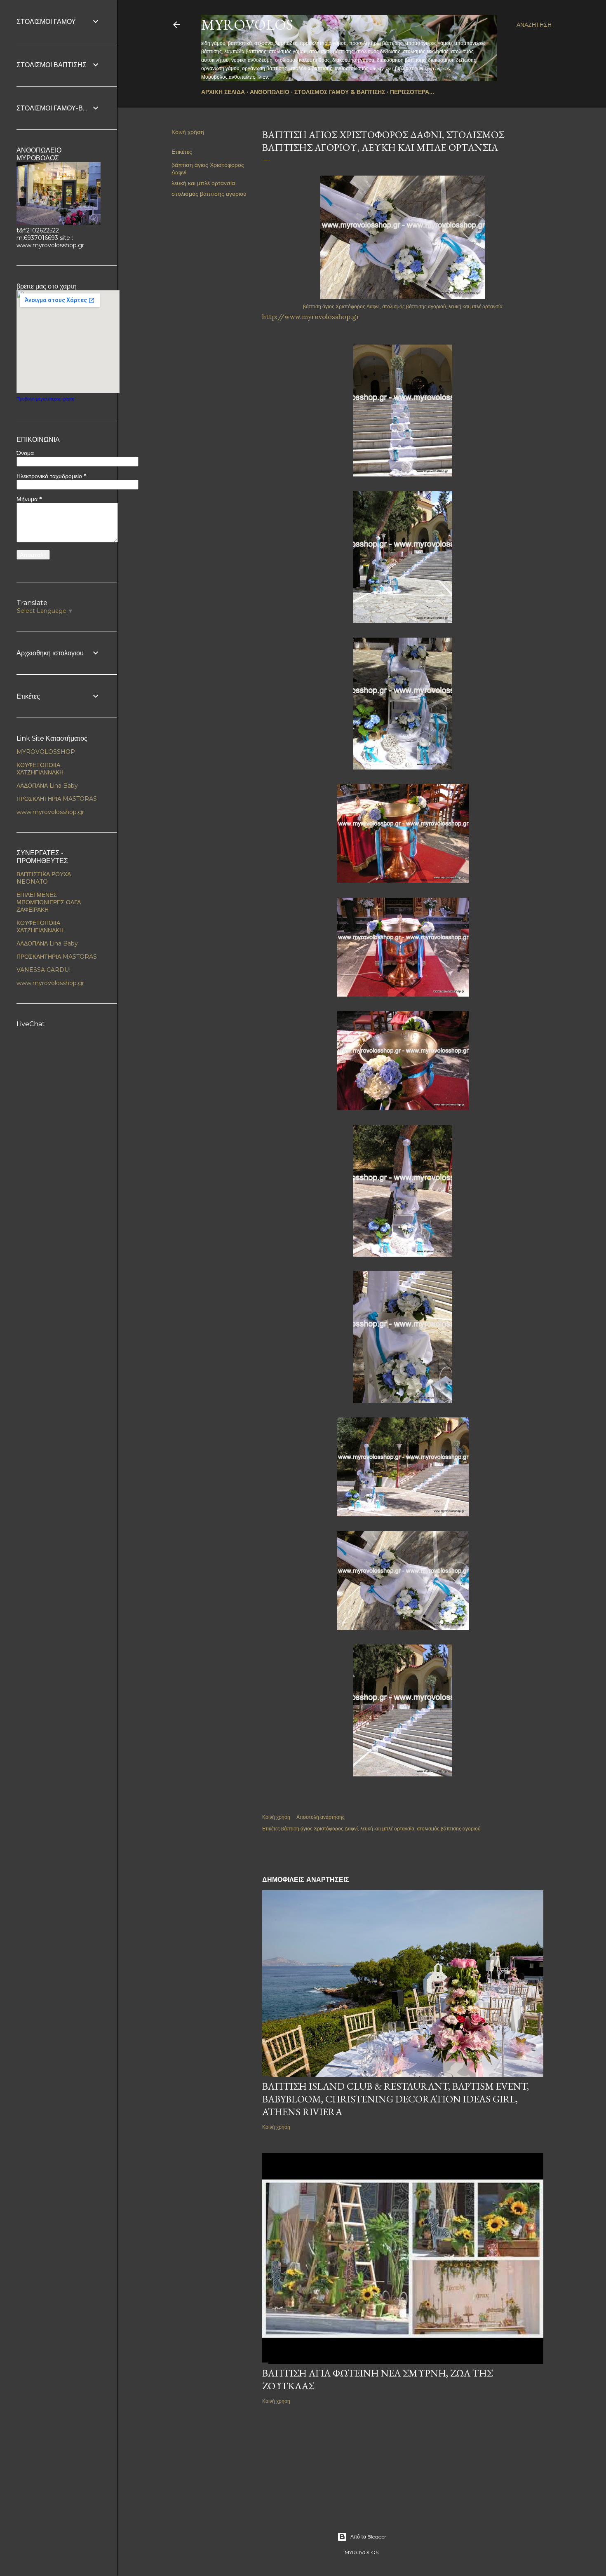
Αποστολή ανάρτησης (321, 1817)
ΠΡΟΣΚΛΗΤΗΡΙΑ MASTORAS (57, 799)
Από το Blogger (368, 2537)
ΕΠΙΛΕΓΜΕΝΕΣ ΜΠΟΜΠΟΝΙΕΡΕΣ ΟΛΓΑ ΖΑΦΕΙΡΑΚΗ (49, 902)
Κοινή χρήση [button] (188, 132)
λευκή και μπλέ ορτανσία (203, 183)
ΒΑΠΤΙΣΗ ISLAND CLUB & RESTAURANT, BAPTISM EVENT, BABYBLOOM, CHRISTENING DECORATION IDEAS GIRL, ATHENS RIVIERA (396, 2099)
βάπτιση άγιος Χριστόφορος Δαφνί (319, 1829)
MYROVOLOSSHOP (46, 752)
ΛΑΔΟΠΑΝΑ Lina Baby (47, 786)
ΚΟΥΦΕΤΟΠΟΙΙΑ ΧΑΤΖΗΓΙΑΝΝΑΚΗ (40, 769)
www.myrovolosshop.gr (50, 812)
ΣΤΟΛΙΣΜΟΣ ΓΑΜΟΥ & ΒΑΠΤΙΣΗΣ (340, 92)
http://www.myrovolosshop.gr (311, 317)
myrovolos (247, 25)
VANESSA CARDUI (44, 970)
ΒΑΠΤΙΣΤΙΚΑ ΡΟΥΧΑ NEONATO (44, 878)
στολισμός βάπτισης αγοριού (209, 194)
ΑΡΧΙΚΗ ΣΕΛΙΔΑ (223, 92)
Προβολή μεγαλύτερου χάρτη (45, 399)
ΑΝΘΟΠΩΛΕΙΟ (270, 92)
